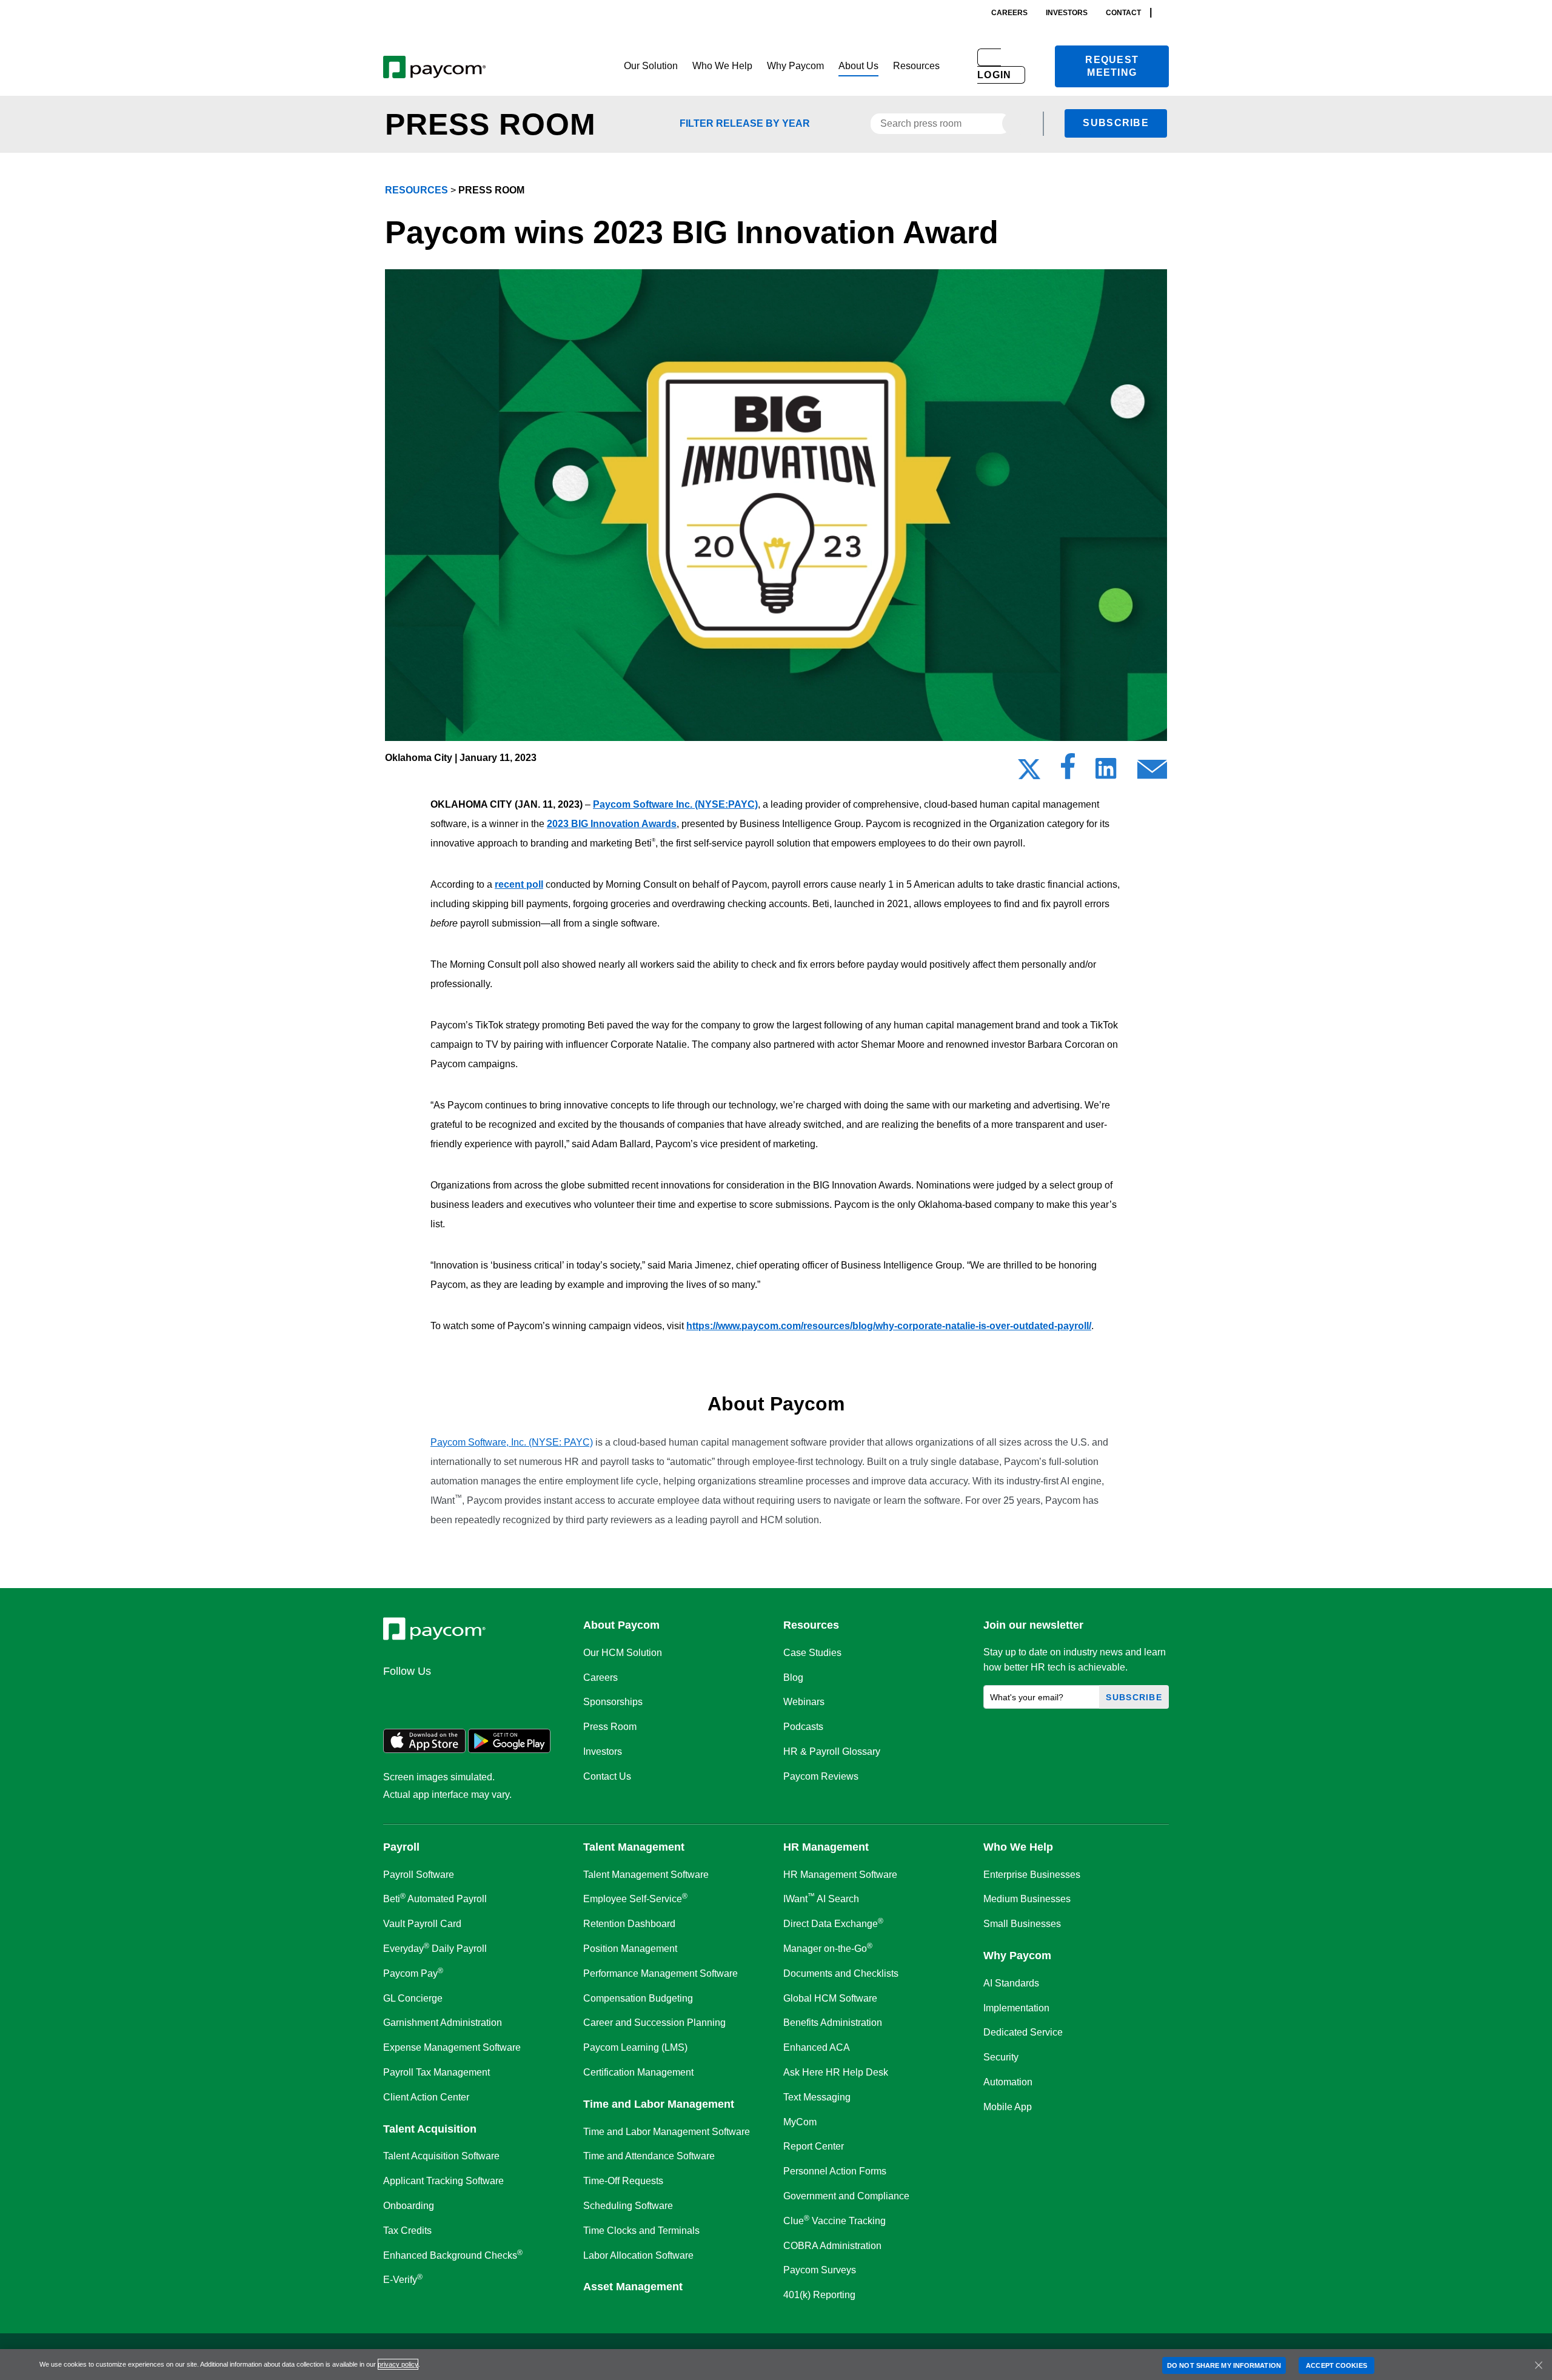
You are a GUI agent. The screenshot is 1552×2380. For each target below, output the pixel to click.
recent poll (519, 884)
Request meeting (1112, 66)
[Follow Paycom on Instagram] (484, 1697)
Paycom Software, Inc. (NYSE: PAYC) (512, 1442)
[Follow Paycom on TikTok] (542, 1697)
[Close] (1539, 2365)
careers (1009, 13)
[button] (651, 66)
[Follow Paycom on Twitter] (426, 1697)
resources (416, 190)
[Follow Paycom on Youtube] (513, 1697)
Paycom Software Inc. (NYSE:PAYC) (675, 804)
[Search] (1165, 12)
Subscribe (1116, 123)
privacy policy (398, 2364)
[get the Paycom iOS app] (424, 1750)
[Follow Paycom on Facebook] (455, 1697)
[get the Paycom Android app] (509, 1750)
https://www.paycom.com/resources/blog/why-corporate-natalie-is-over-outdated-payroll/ (889, 1326)
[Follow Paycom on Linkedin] (396, 1697)
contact (1123, 13)
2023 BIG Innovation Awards (612, 824)
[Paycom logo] (434, 66)
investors (1067, 13)
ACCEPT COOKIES (1336, 2365)
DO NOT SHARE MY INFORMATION (1224, 2365)
